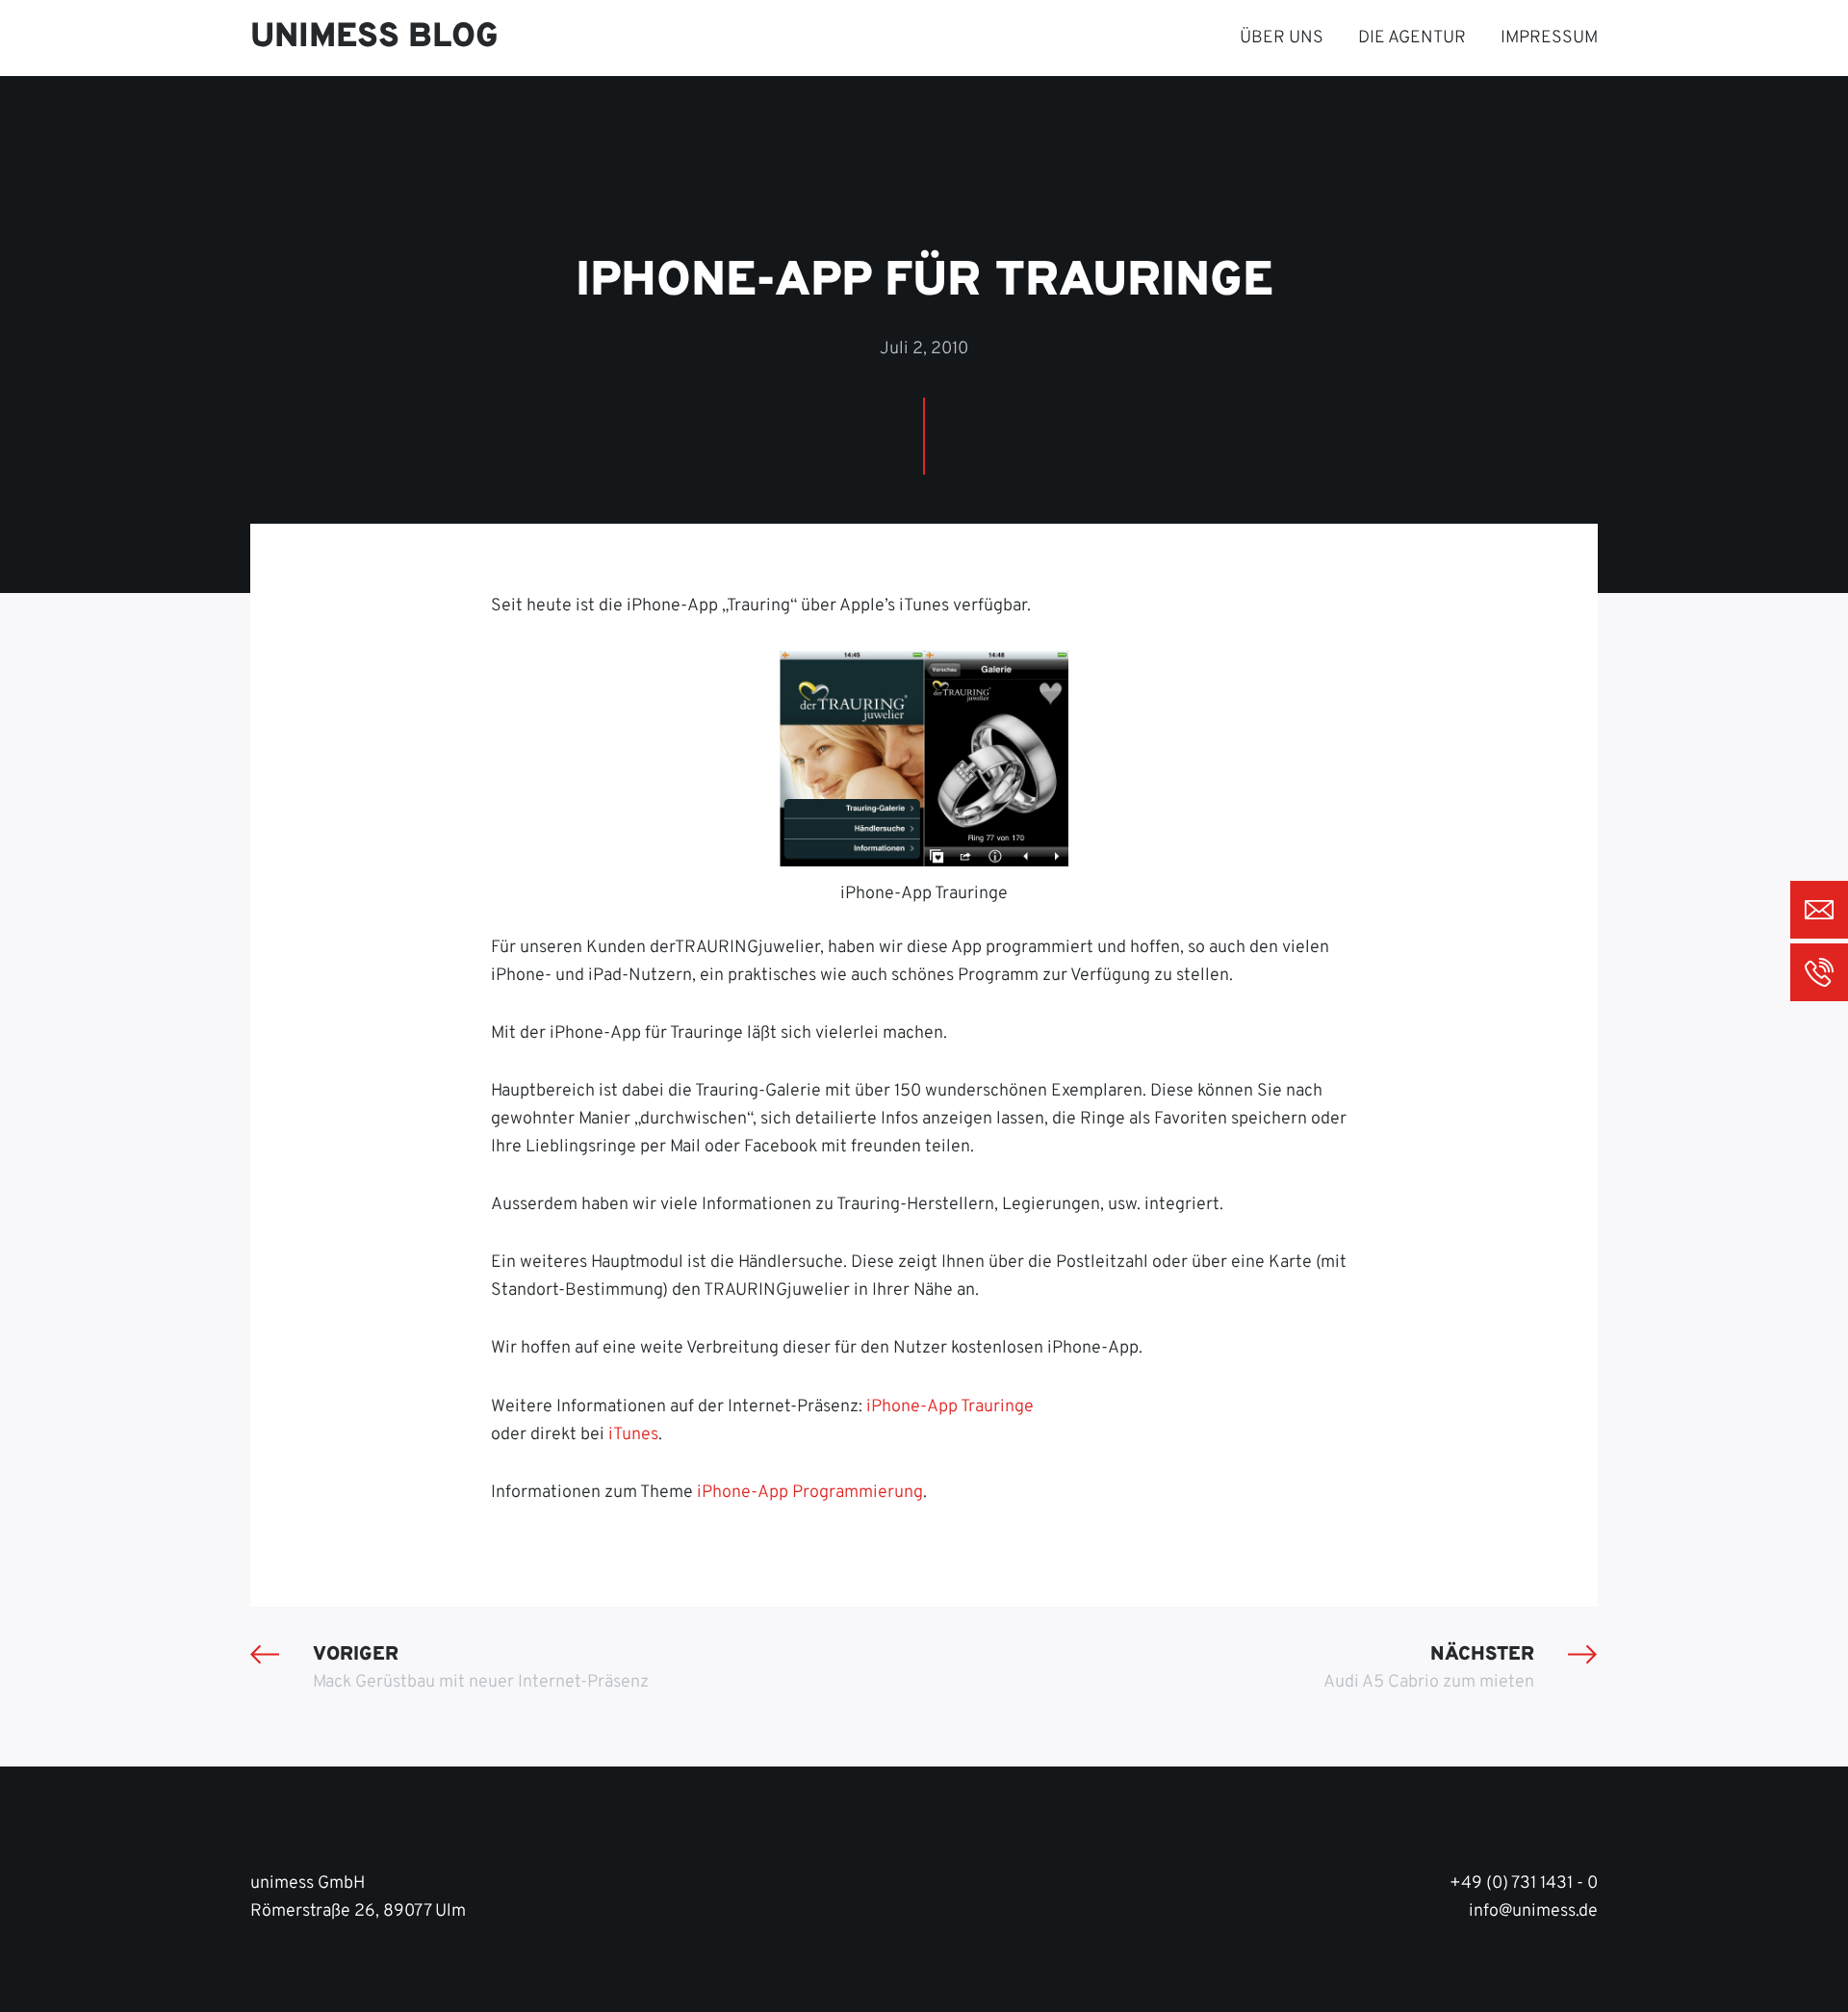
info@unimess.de (1533, 1911)
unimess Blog (374, 38)
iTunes (633, 1435)
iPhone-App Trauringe (950, 1407)
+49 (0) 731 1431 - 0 (1524, 1883)
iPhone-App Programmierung (810, 1493)
